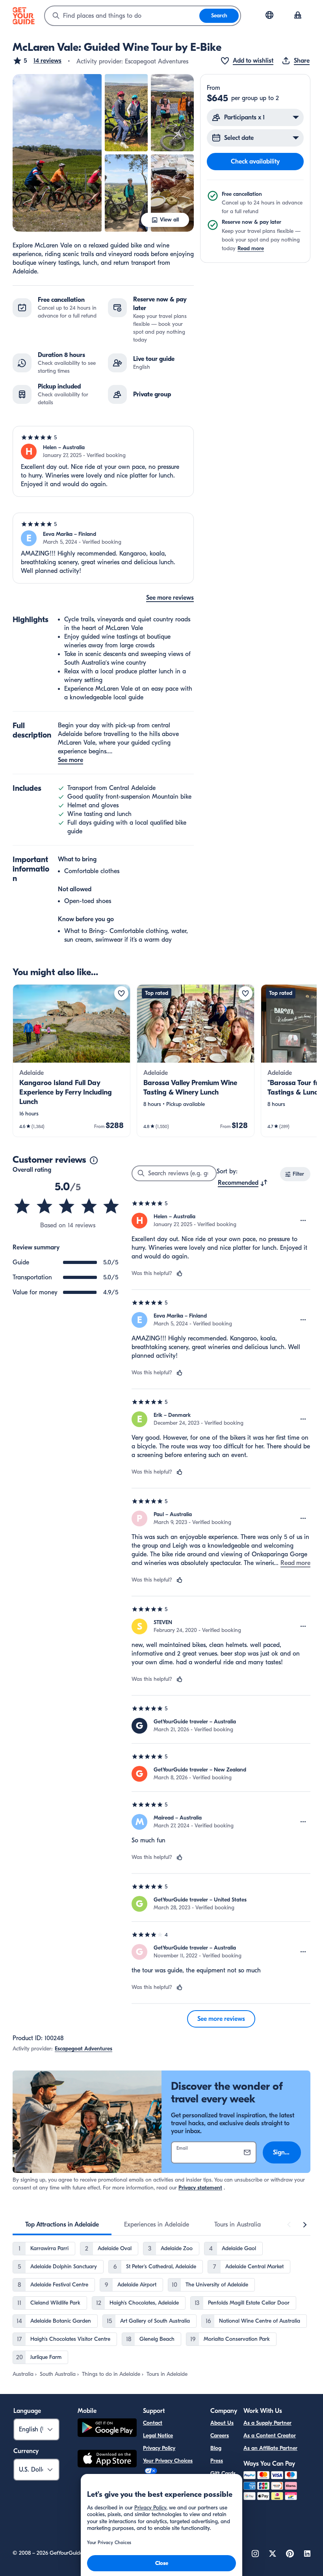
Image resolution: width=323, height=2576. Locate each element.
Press (217, 2461)
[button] (37, 61)
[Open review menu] (303, 1221)
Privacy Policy (159, 2448)
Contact (153, 2423)
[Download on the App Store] (107, 2460)
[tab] (62, 2225)
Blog (216, 2448)
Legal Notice (158, 2436)
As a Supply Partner (267, 2423)
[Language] (269, 15)
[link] (71, 1061)
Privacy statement (200, 2188)
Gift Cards (223, 2473)
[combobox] (122, 16)
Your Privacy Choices (168, 2461)
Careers (220, 2436)
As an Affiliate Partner (270, 2448)
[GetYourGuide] (24, 16)
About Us (222, 2423)
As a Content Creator (270, 2436)
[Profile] (298, 16)
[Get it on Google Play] (107, 2429)
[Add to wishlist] (121, 993)
